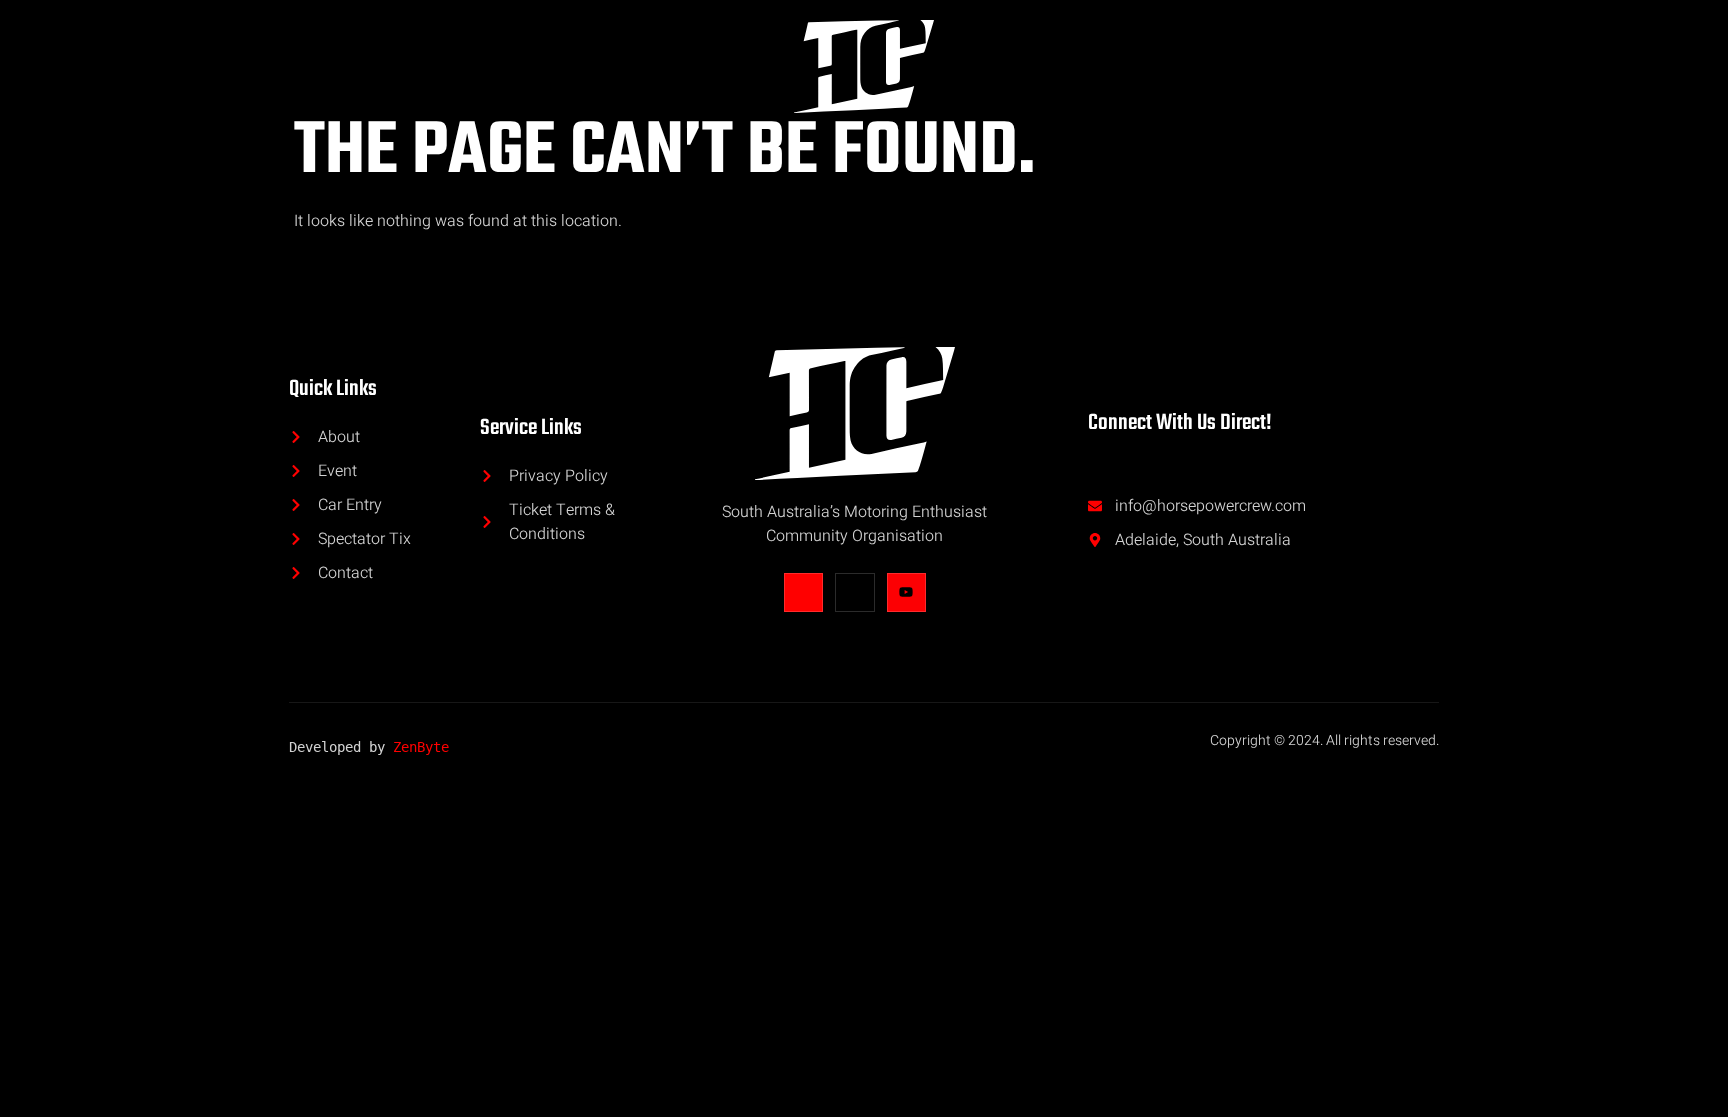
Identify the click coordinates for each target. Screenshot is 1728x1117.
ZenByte (421, 747)
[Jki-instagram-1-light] (854, 592)
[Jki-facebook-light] (803, 592)
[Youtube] (906, 592)
